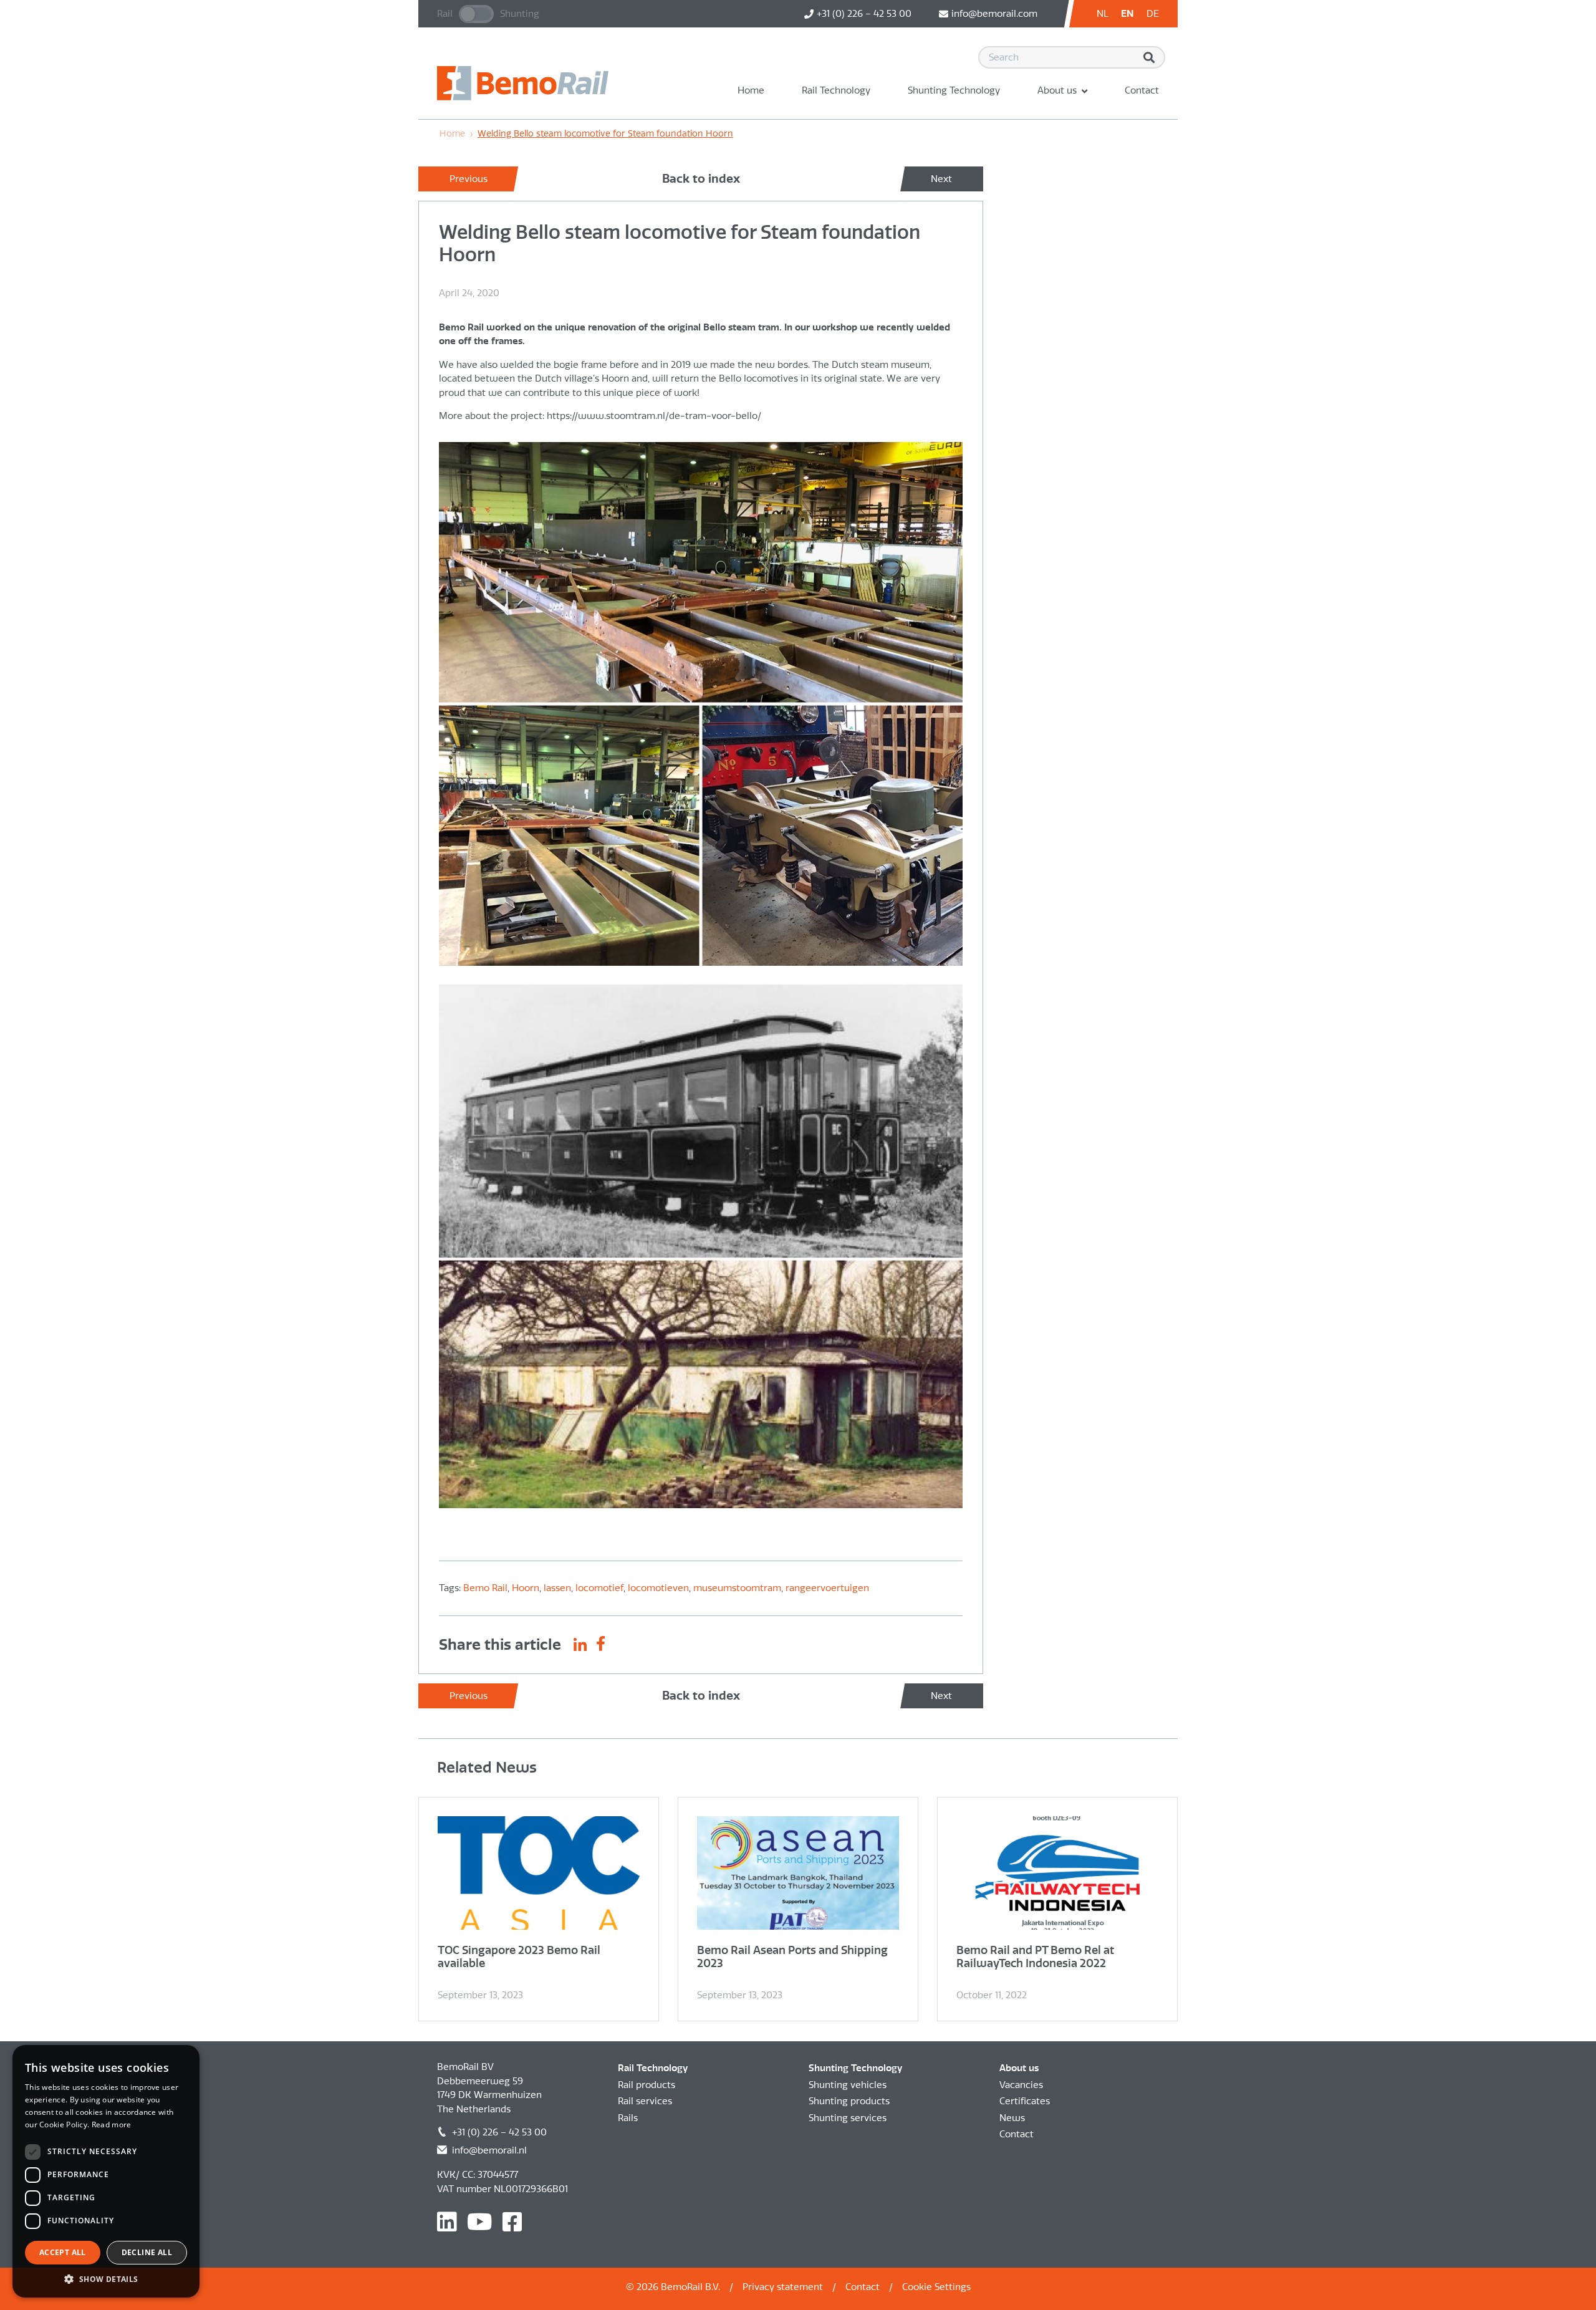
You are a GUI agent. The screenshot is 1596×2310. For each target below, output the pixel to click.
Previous (469, 179)
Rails (628, 2118)
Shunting (520, 14)
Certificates (1025, 2101)
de (1153, 14)
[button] (106, 2279)
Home (751, 90)
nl (1103, 14)
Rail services (645, 2101)
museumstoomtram (737, 1588)
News (1012, 2118)
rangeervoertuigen (827, 1588)
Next (941, 179)
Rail (445, 14)
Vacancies (1021, 2085)
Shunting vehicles (848, 2085)
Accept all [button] (63, 2252)
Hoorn (526, 1588)
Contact (1142, 90)
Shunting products (849, 2101)
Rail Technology (836, 90)
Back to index (701, 179)
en (1127, 14)
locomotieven (658, 1588)
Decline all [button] (147, 2252)
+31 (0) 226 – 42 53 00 (499, 2132)
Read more (112, 2125)
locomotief (599, 1588)
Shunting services (848, 2118)
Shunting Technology (954, 90)
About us (1057, 90)
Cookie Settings (936, 2287)
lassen (557, 1588)
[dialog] (106, 2171)
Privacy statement (783, 2287)
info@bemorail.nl (489, 2150)
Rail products (647, 2085)
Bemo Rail (485, 1588)
